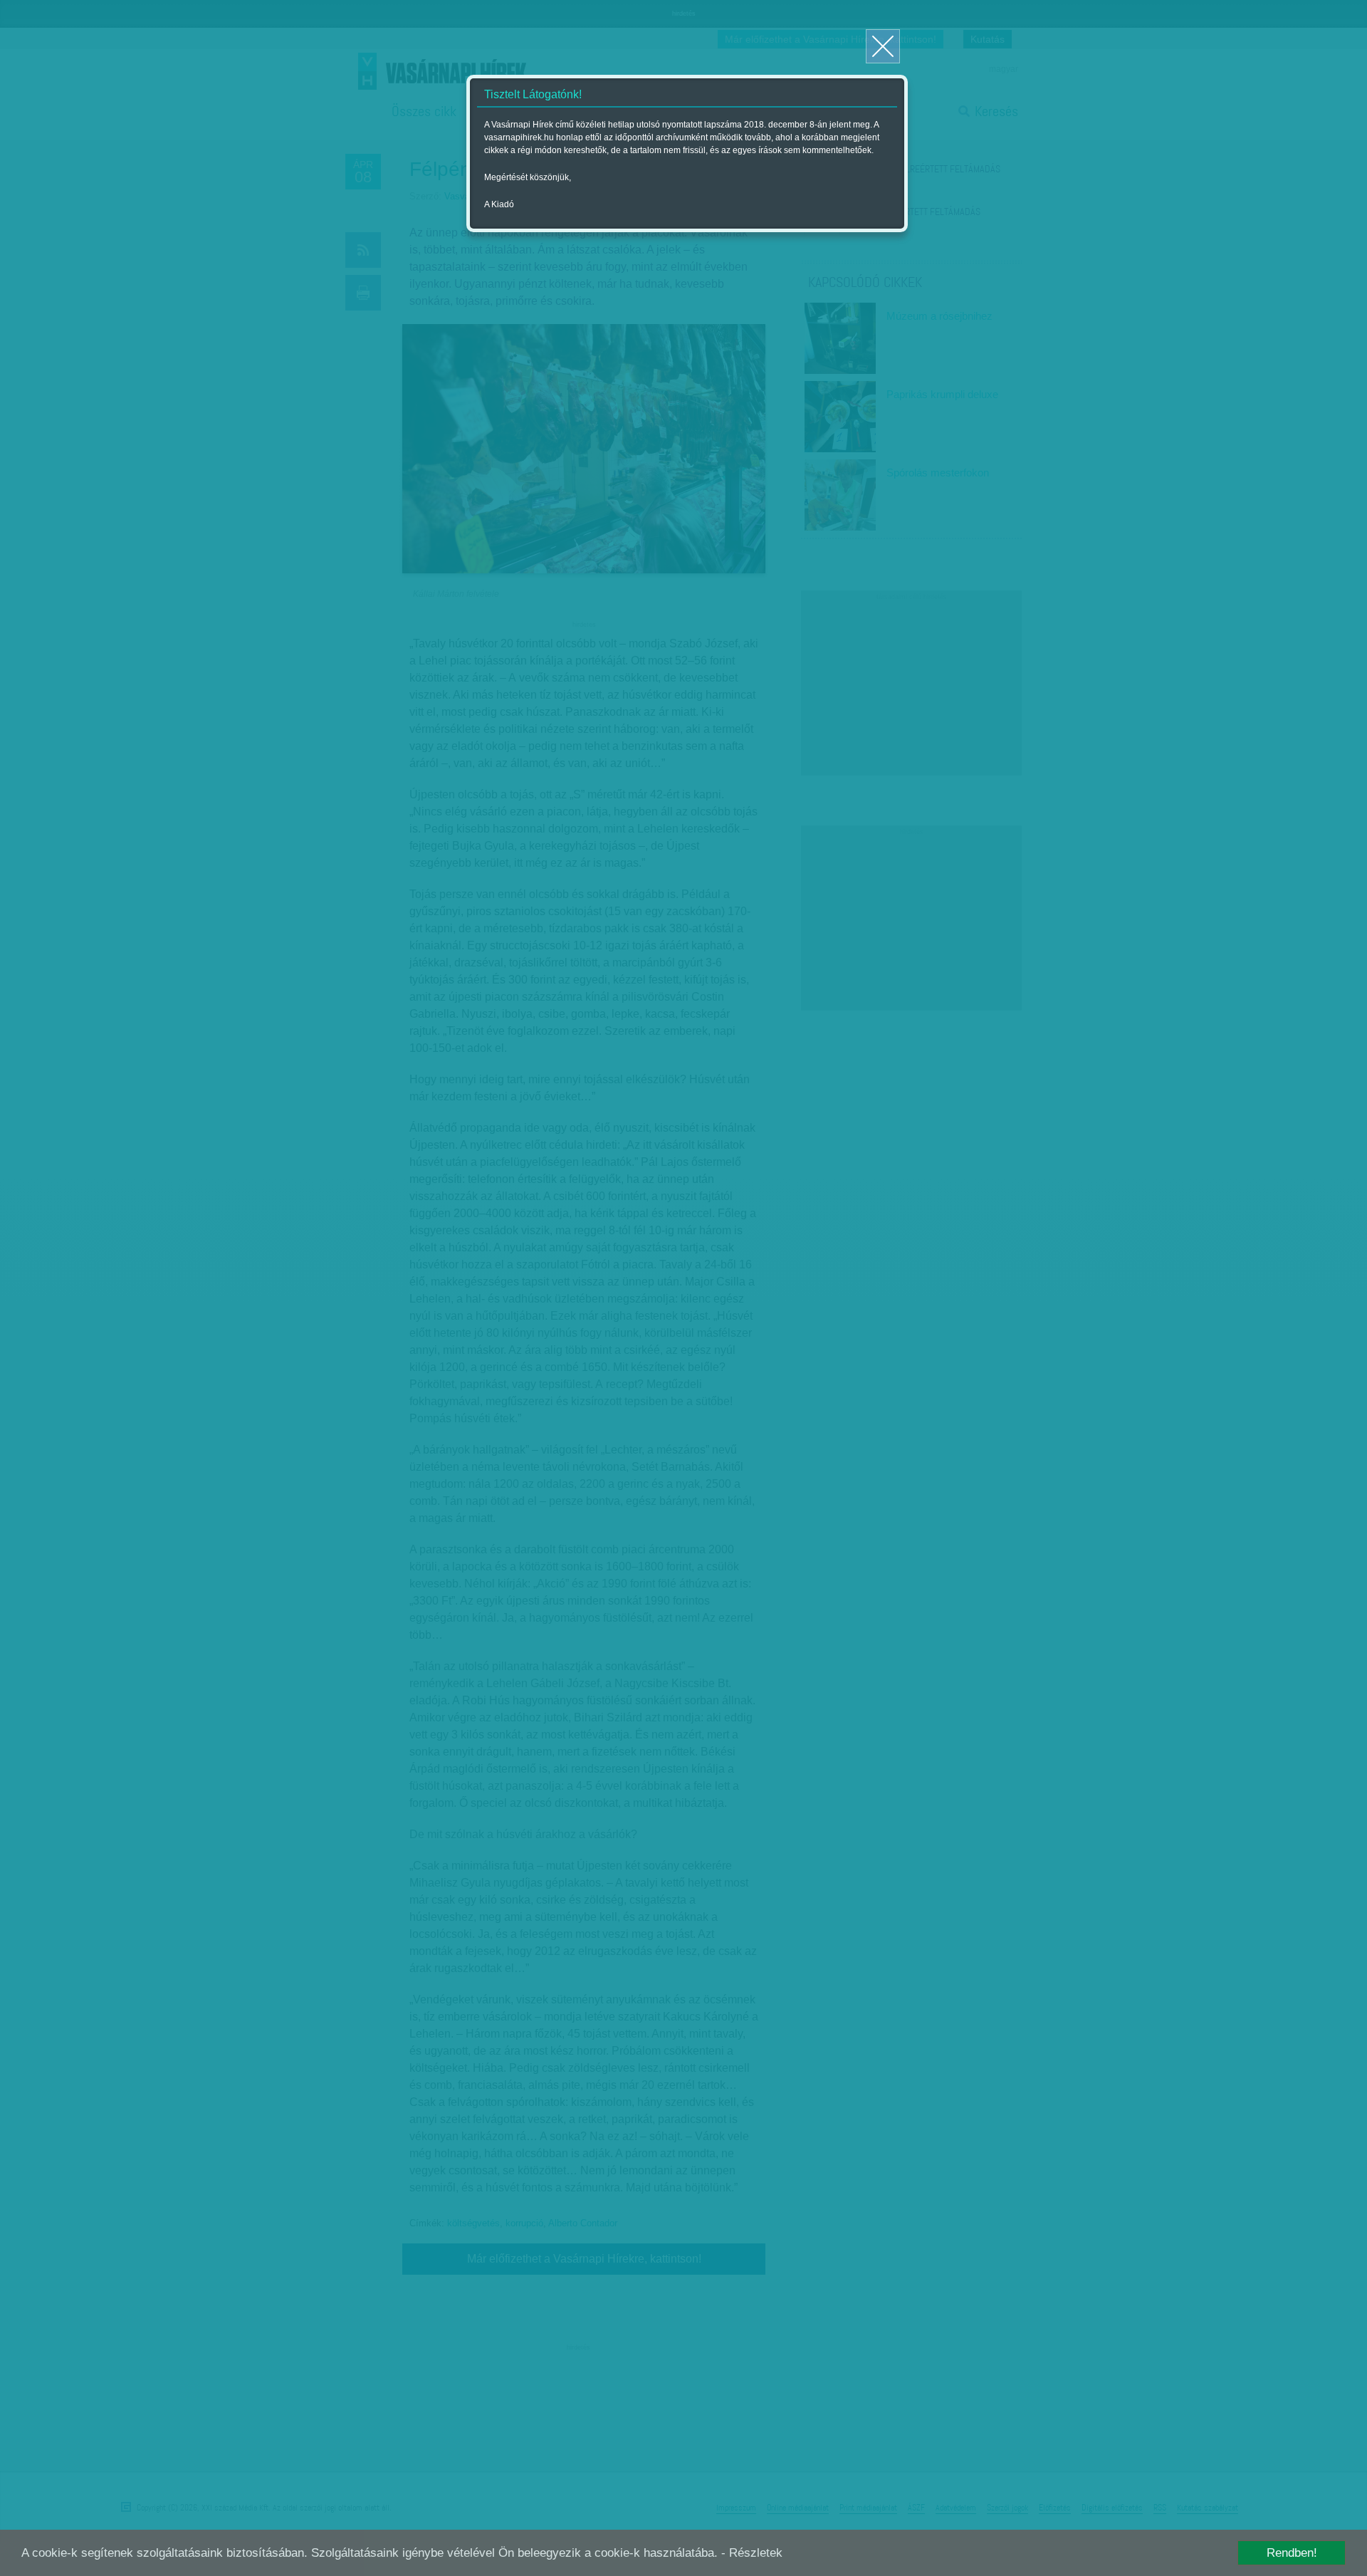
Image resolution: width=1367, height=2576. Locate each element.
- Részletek (752, 2553)
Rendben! (1292, 2553)
